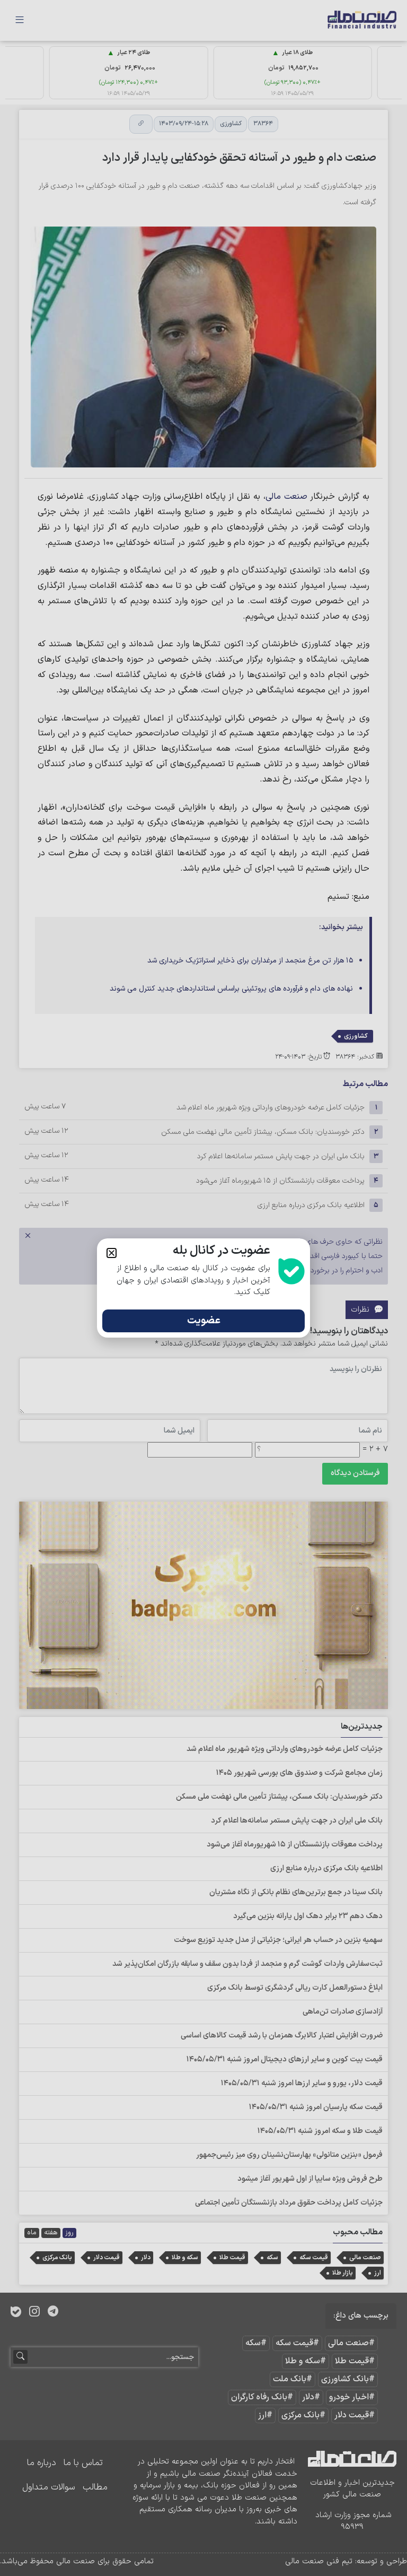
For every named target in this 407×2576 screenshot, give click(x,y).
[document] (203, 1288)
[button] (112, 1253)
